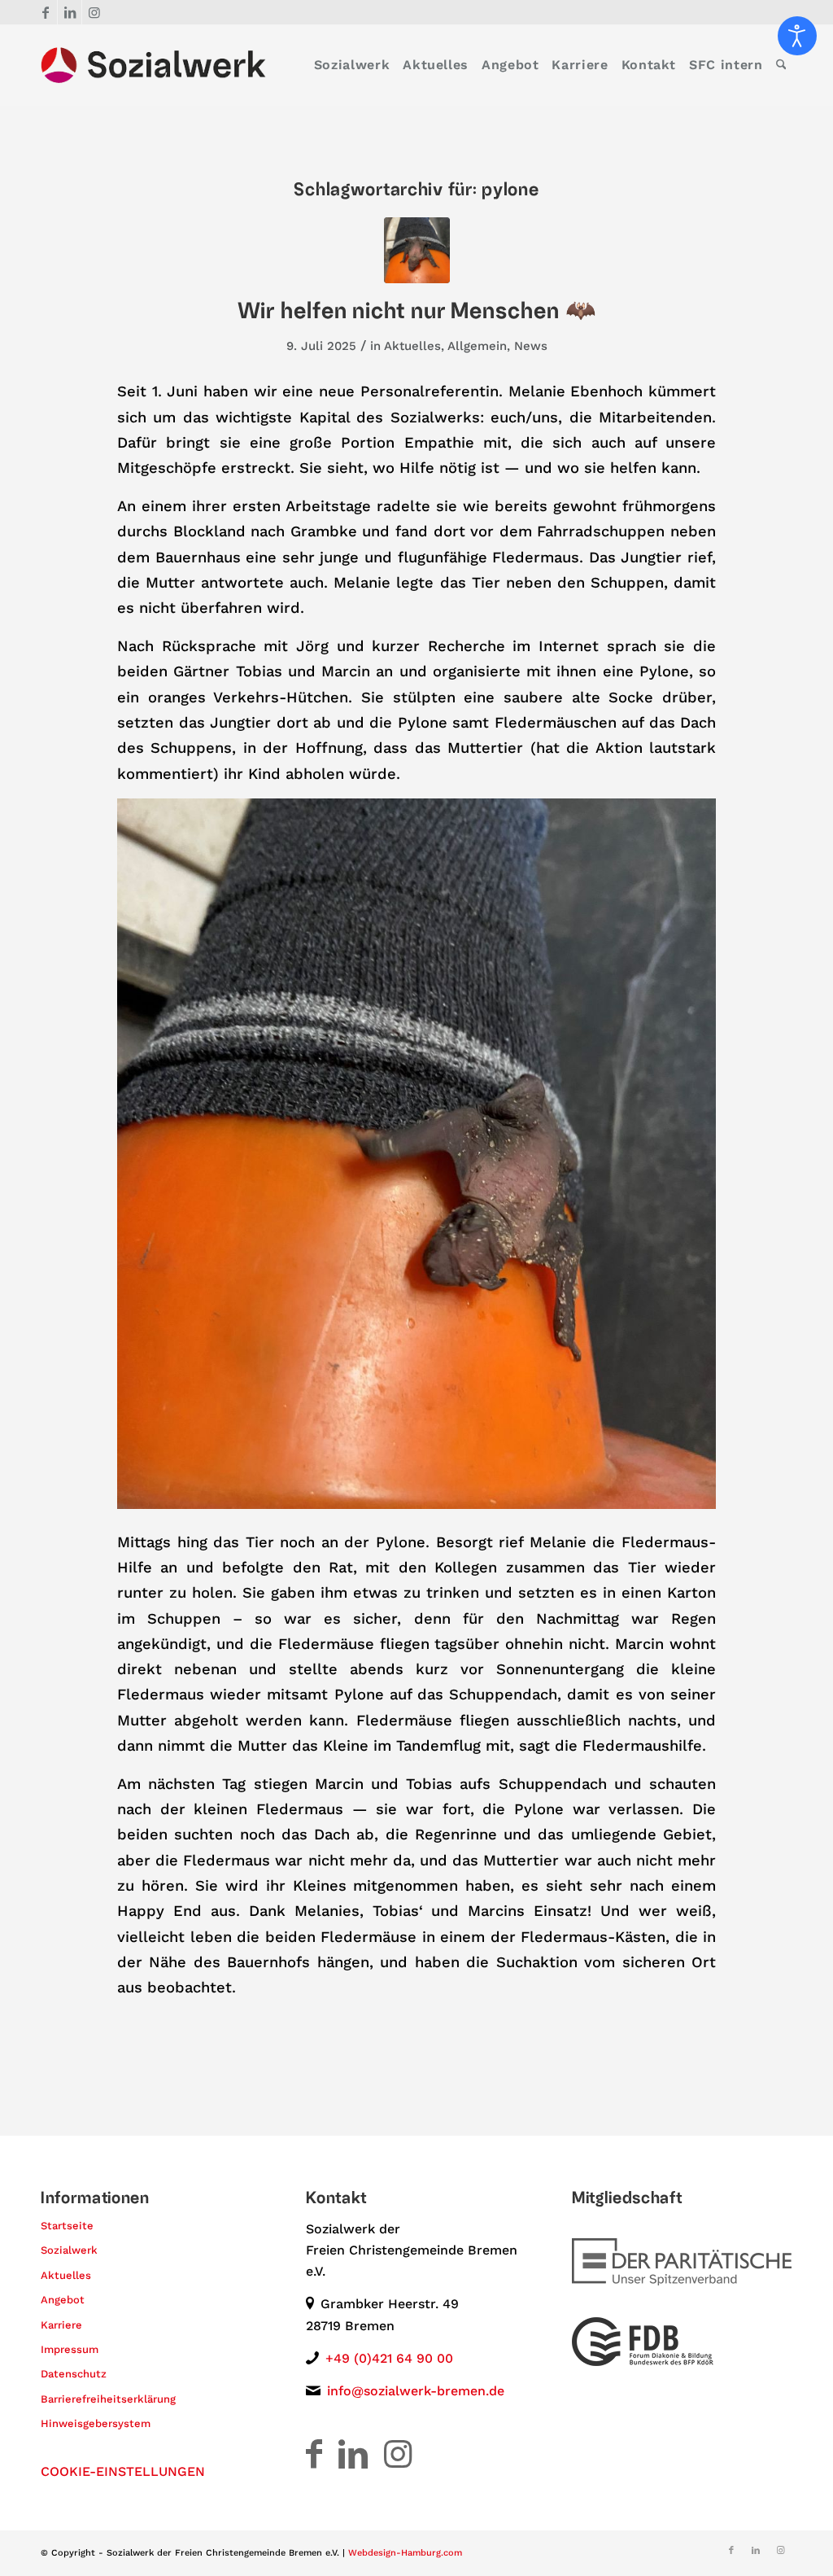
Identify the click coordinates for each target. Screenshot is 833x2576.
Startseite (67, 2226)
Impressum (70, 2349)
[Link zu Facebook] (45, 12)
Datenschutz (74, 2374)
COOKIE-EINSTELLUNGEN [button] (123, 2471)
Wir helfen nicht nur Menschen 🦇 (417, 311)
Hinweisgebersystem (96, 2423)
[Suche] (781, 65)
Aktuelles (412, 346)
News (531, 346)
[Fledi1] (417, 250)
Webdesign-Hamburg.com (405, 2553)
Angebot (63, 2300)
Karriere (61, 2325)
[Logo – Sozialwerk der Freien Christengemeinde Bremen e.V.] (153, 65)
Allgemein (477, 346)
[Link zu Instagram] (94, 12)
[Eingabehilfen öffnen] (797, 36)
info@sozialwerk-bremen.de (416, 2391)
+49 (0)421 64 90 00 (389, 2358)
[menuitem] (352, 65)
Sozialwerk (69, 2250)
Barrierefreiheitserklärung (108, 2399)
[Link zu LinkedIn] (70, 12)
